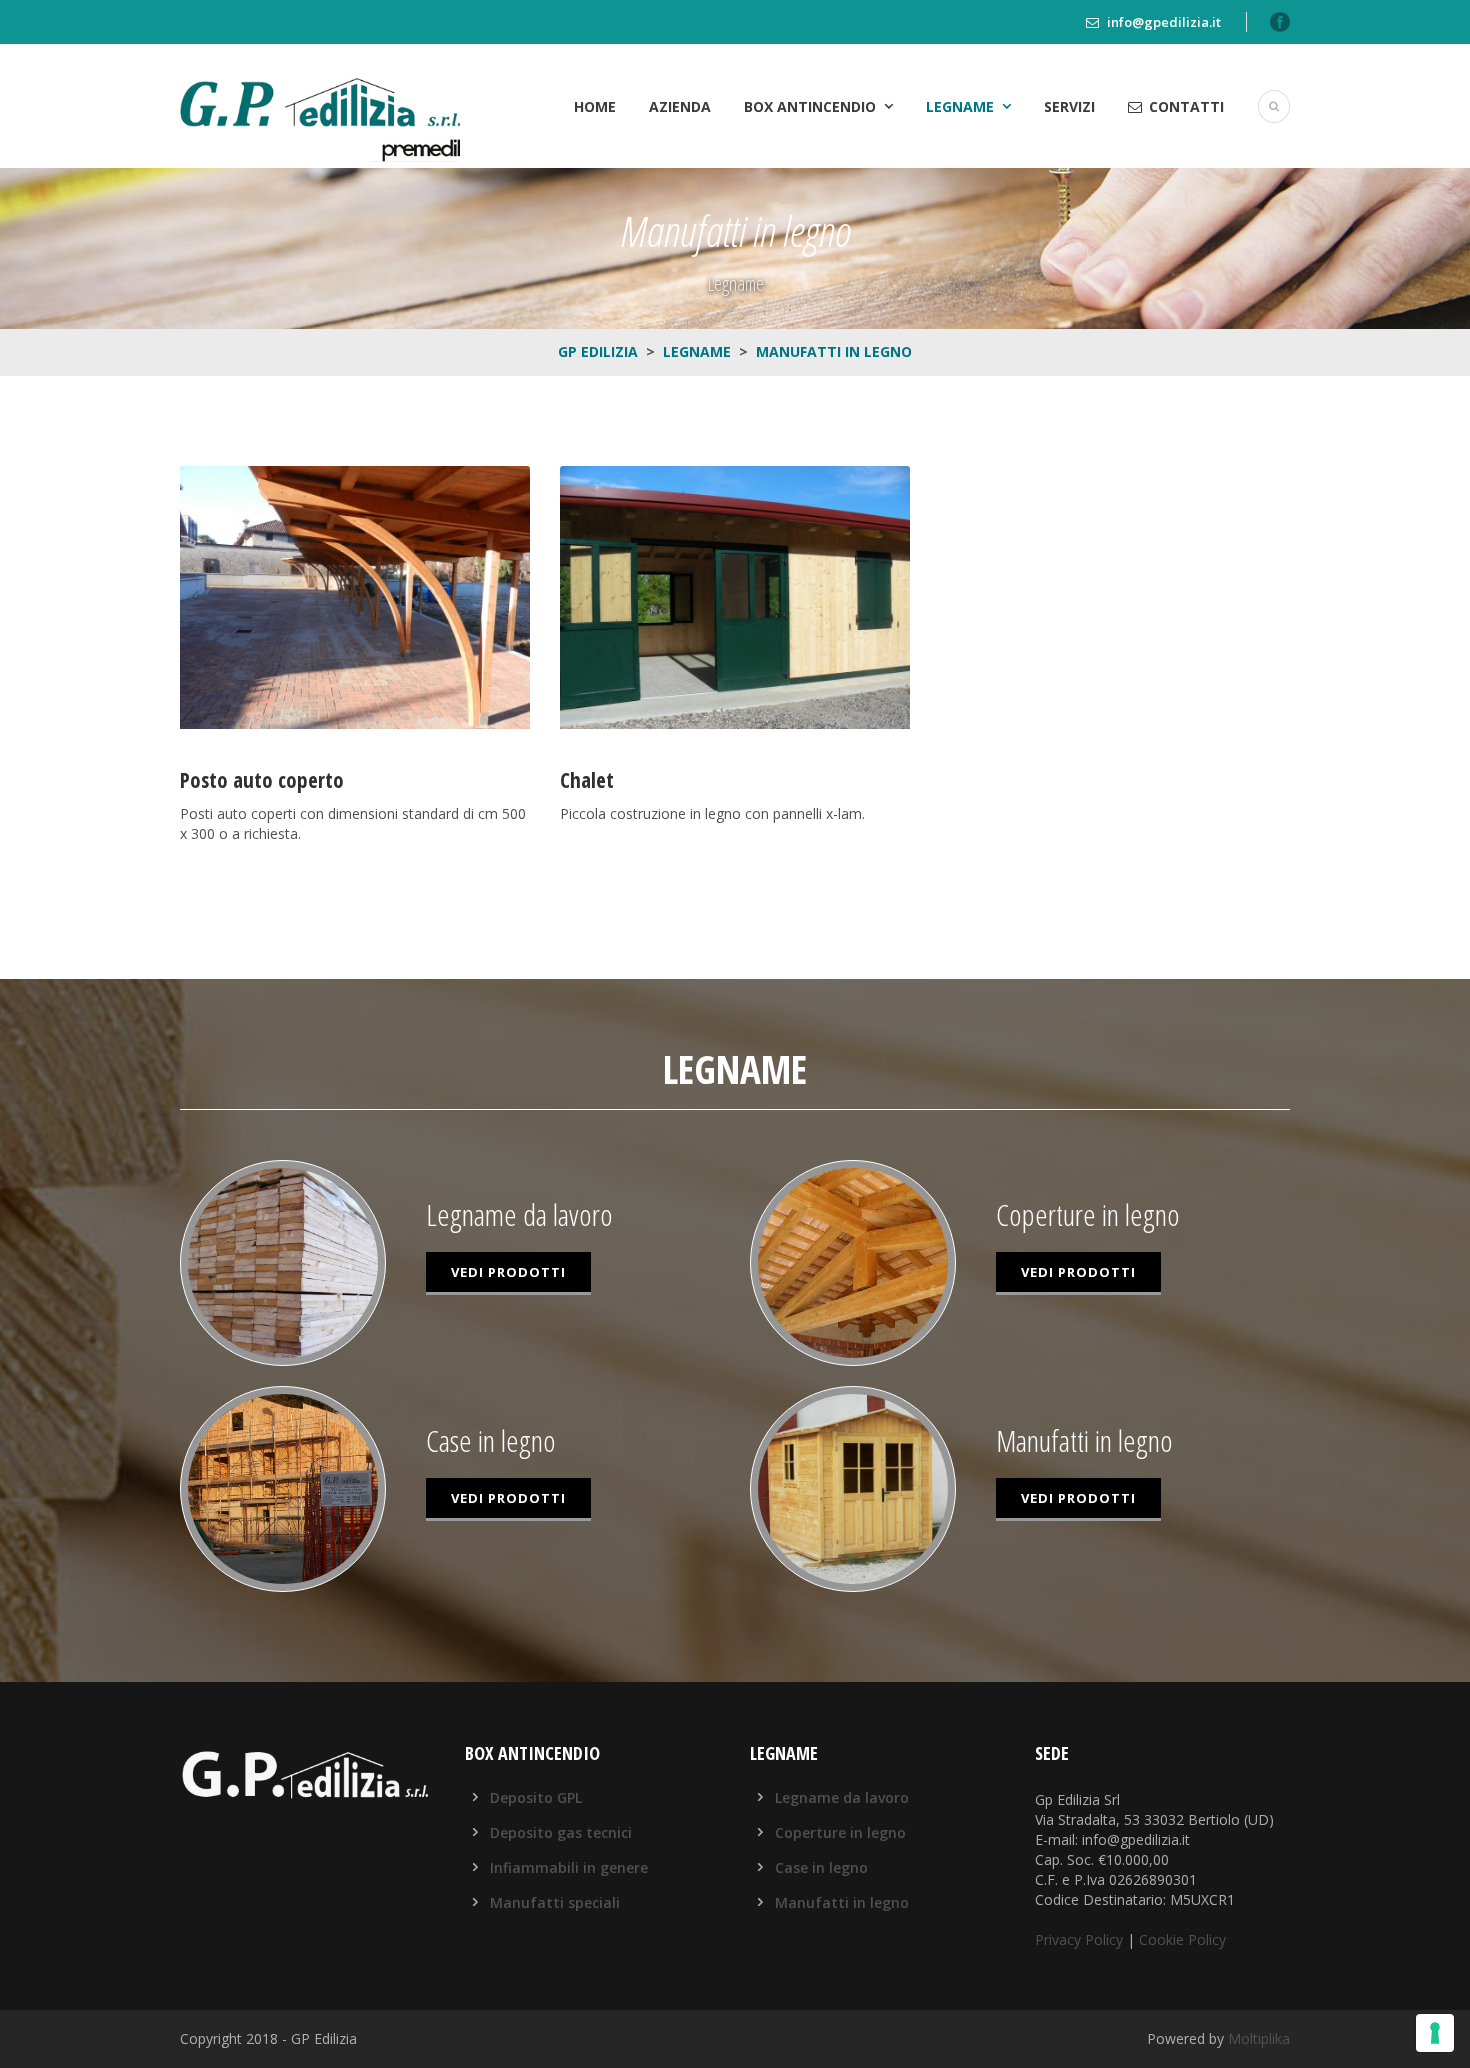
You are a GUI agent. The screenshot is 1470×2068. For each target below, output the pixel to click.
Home (595, 106)
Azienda (680, 106)
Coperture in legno (840, 1832)
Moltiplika (1259, 2038)
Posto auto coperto (262, 780)
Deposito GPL (536, 1797)
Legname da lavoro (842, 1797)
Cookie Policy (1182, 1939)
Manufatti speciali (555, 1902)
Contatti (1186, 106)
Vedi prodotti (508, 1272)
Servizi (1069, 106)
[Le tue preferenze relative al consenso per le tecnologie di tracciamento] (1435, 2033)
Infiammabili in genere (569, 1867)
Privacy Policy (1079, 1939)
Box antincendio (810, 106)
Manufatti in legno (842, 1902)
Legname (960, 106)
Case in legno (821, 1867)
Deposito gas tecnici (561, 1832)
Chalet (587, 780)
